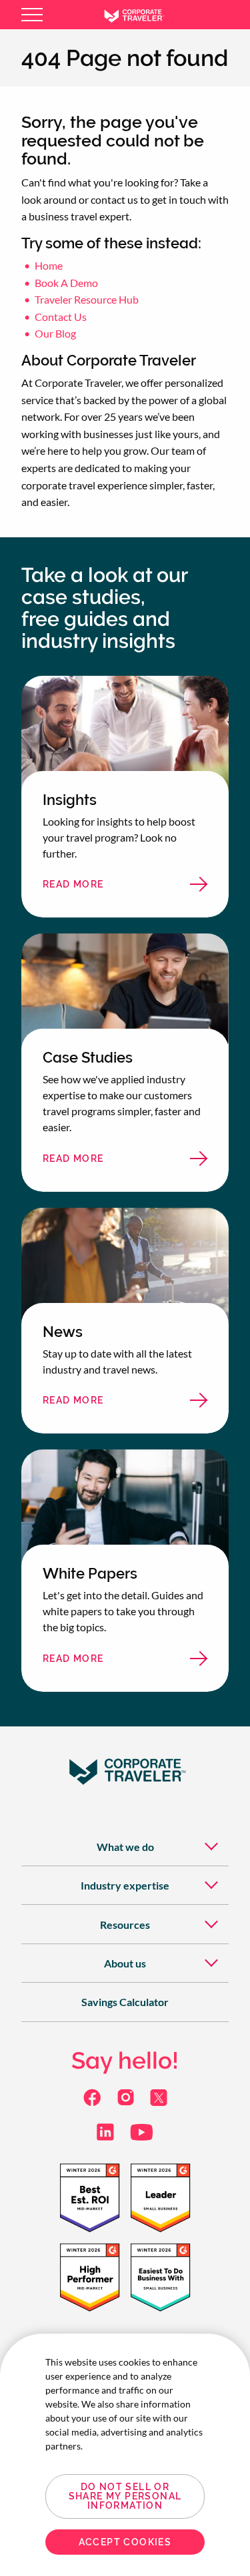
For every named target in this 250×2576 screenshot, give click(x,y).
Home (49, 265)
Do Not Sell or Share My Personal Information (125, 2496)
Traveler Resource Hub (87, 299)
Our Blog (55, 333)
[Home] (144, 15)
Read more (99, 888)
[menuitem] (125, 1847)
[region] (125, 2455)
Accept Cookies (125, 2542)
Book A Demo (66, 283)
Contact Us (61, 317)
